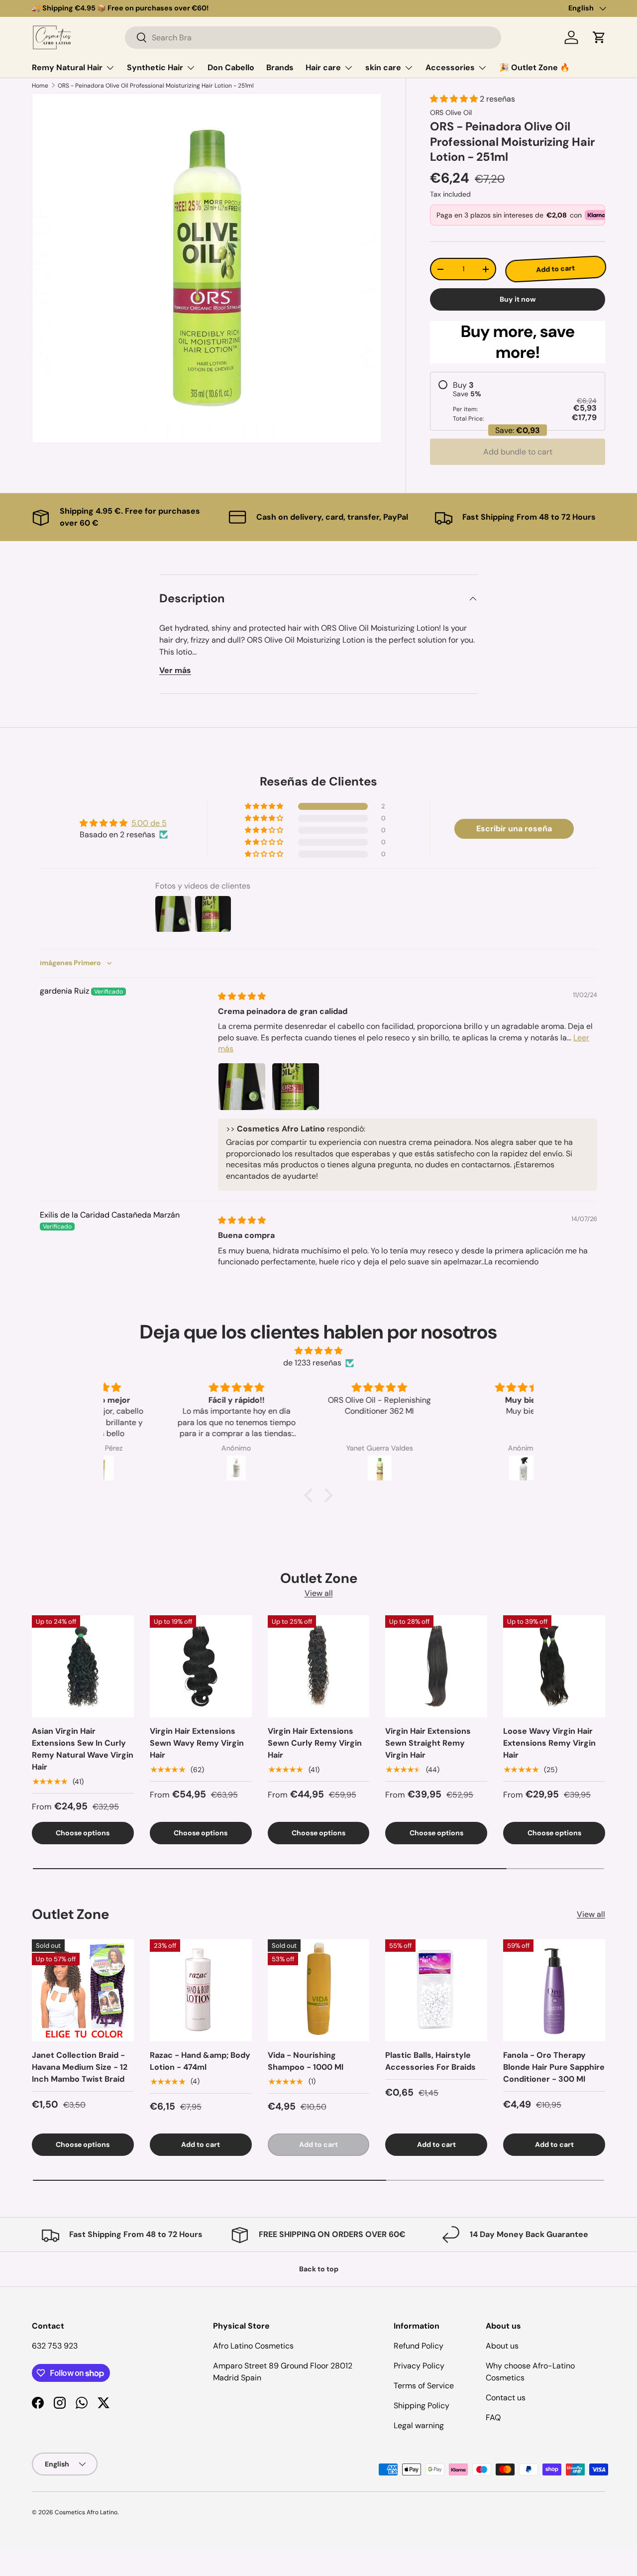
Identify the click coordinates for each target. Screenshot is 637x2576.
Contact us (506, 2398)
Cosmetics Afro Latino (86, 2512)
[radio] (518, 401)
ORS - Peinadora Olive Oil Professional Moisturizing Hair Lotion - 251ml (156, 86)
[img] (242, 996)
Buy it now (518, 299)
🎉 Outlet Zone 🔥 (534, 67)
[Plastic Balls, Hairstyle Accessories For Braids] (436, 1990)
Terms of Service (424, 2386)
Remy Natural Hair (67, 67)
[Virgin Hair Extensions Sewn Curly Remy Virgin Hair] (319, 1666)
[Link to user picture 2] (296, 1087)
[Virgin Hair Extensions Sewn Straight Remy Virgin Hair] (436, 1666)
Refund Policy (419, 2346)
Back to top (319, 2269)
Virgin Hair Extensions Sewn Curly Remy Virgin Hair (315, 1743)
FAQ (493, 2417)
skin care (383, 67)
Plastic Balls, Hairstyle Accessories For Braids (430, 2061)
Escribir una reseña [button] (514, 829)
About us (502, 2346)
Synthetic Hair (155, 67)
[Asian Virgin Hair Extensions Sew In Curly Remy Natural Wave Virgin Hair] (83, 1666)
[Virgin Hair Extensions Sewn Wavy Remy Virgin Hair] (201, 1666)
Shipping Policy (422, 2406)
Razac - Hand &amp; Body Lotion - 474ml (200, 2061)
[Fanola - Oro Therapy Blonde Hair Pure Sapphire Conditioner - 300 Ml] (554, 1990)
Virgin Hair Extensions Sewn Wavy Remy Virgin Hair (197, 1743)
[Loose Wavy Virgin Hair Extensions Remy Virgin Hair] (554, 1666)
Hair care (323, 67)
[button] (599, 37)
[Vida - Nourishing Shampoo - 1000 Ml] (319, 1990)
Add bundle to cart (518, 452)
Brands (280, 67)
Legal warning (419, 2425)
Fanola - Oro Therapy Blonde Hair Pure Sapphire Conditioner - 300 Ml (554, 2067)
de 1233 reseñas (312, 1363)
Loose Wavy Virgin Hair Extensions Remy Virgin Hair (549, 1743)
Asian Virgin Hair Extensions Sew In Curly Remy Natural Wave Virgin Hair (83, 1749)
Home (40, 86)
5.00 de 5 (149, 823)
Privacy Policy (419, 2366)
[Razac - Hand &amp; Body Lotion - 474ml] (201, 1990)
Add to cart (555, 269)
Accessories (450, 67)
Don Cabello (231, 67)
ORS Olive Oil (451, 112)
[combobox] (313, 38)
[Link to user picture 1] (242, 1087)
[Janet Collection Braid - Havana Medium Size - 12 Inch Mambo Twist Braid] (83, 1990)
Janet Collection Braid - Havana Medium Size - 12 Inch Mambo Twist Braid (80, 2067)
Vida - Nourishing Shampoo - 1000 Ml (306, 2061)
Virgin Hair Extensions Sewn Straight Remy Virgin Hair (428, 1743)
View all (319, 1593)
